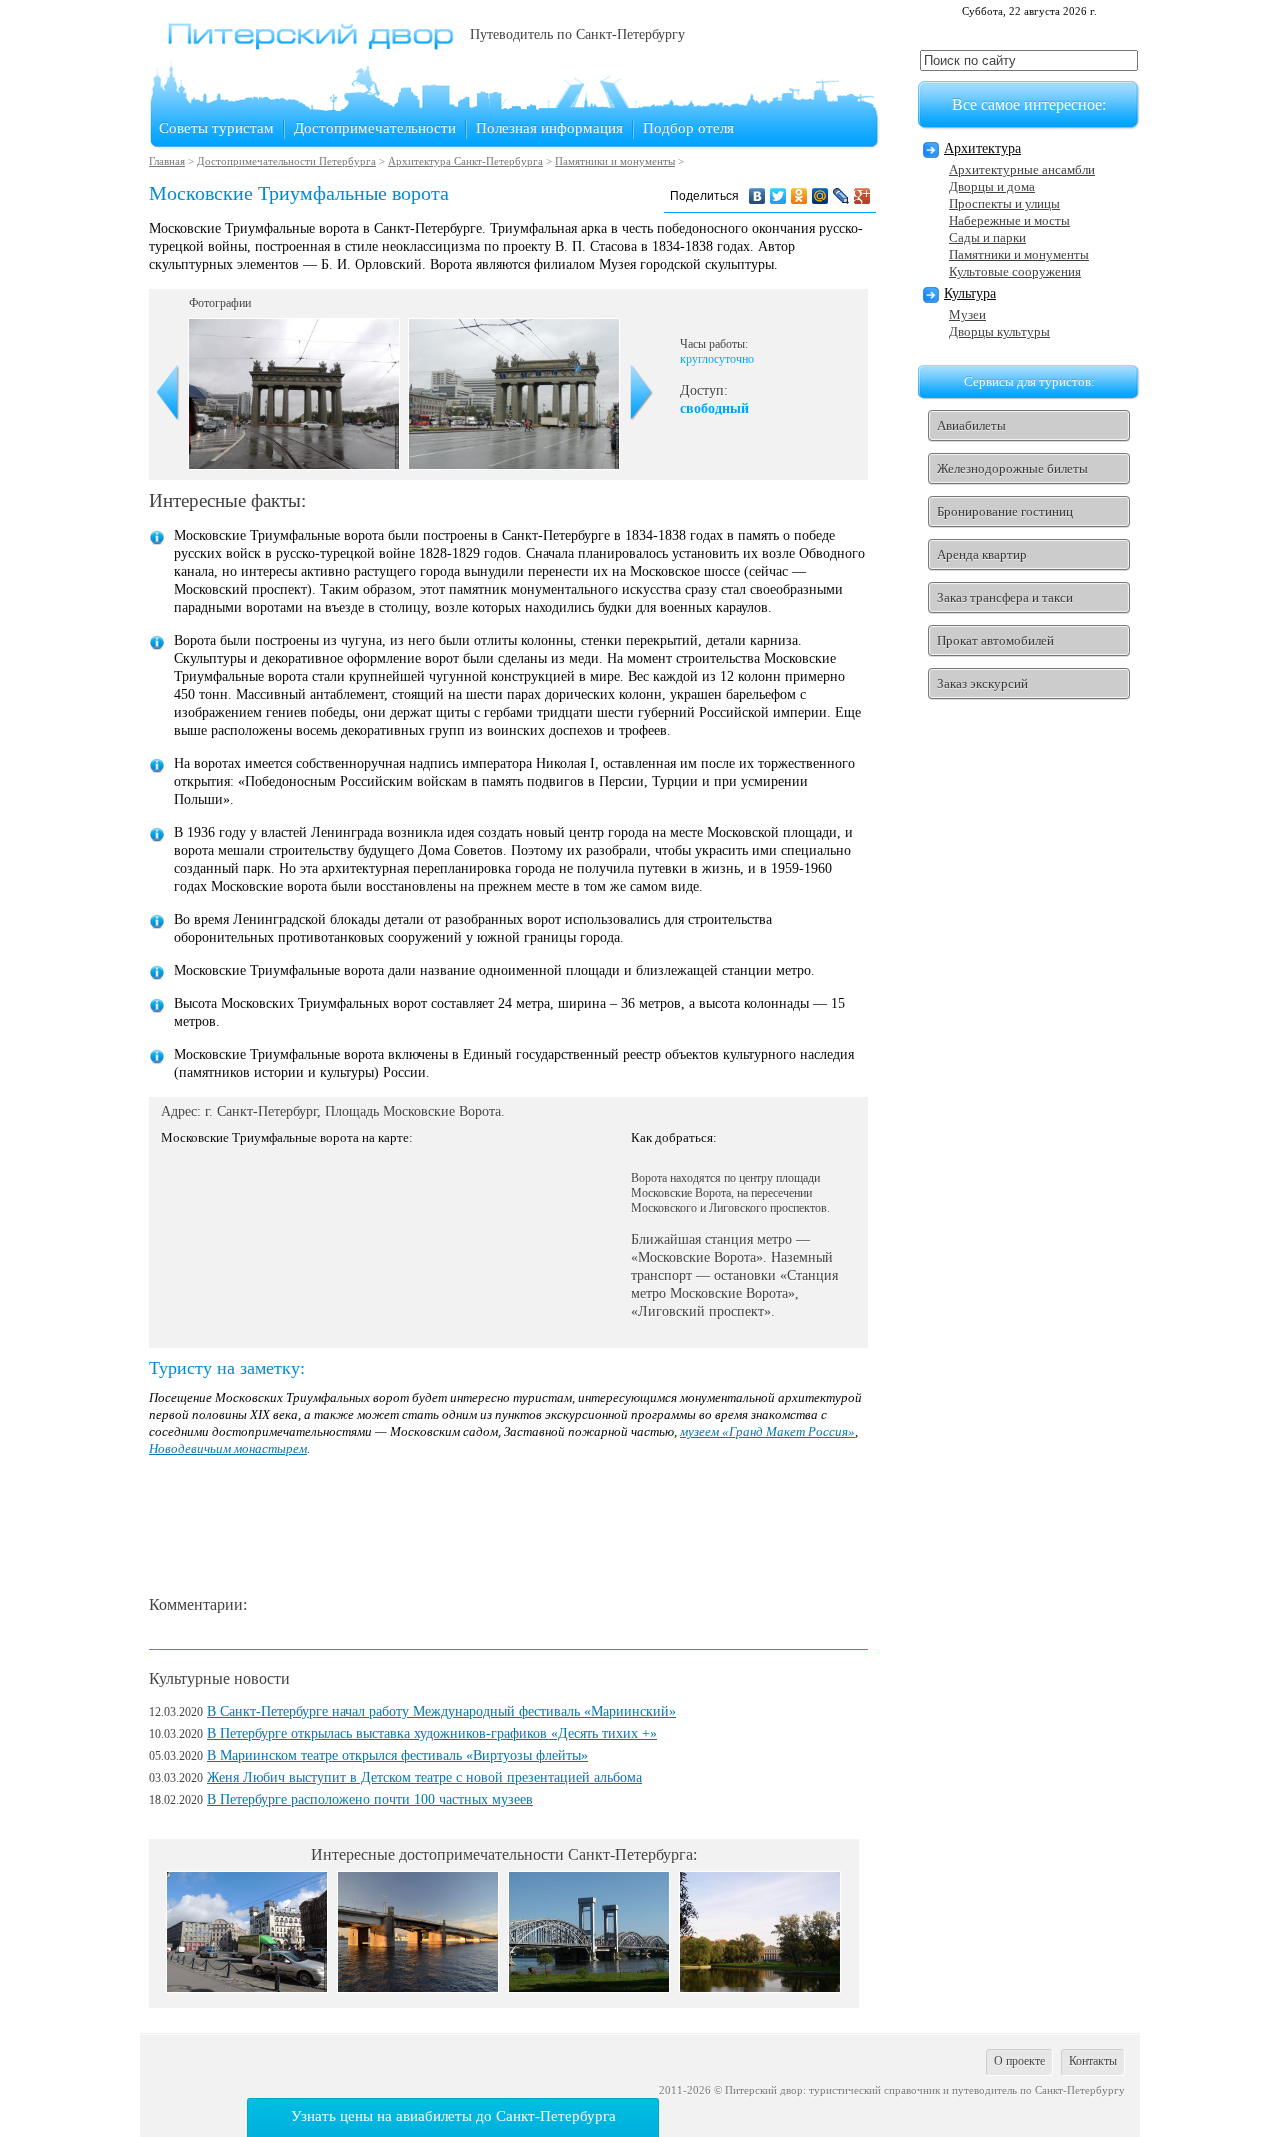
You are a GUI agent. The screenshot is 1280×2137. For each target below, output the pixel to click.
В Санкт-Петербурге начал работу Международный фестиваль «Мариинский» (441, 1711)
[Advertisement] (513, 1527)
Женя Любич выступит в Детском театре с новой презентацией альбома (424, 1777)
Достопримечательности (375, 128)
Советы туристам (216, 128)
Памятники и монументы (615, 161)
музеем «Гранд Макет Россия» (767, 1431)
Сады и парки (987, 237)
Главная (167, 161)
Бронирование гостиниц (1005, 511)
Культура (970, 293)
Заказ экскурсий (982, 683)
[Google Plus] (862, 196)
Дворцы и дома (992, 186)
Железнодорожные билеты (1012, 468)
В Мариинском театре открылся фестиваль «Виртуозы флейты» (397, 1755)
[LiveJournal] (841, 196)
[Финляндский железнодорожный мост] (589, 1987)
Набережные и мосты (1009, 220)
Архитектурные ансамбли (1022, 169)
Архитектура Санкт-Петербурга (465, 161)
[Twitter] (778, 196)
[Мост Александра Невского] (418, 1987)
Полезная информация (549, 128)
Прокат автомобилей (995, 640)
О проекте (1019, 2061)
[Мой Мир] (820, 196)
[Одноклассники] (799, 196)
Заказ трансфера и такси (1005, 597)
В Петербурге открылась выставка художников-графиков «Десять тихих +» (432, 1733)
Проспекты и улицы (1004, 203)
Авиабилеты (971, 425)
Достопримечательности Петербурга (286, 161)
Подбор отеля (688, 128)
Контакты (1093, 2061)
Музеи (967, 314)
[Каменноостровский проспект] (247, 1987)
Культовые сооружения (1015, 271)
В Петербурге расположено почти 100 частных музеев (370, 1799)
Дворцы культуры (999, 331)
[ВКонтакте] (757, 196)
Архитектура (982, 148)
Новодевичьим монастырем (228, 1448)
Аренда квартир (982, 554)
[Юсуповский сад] (760, 1987)
